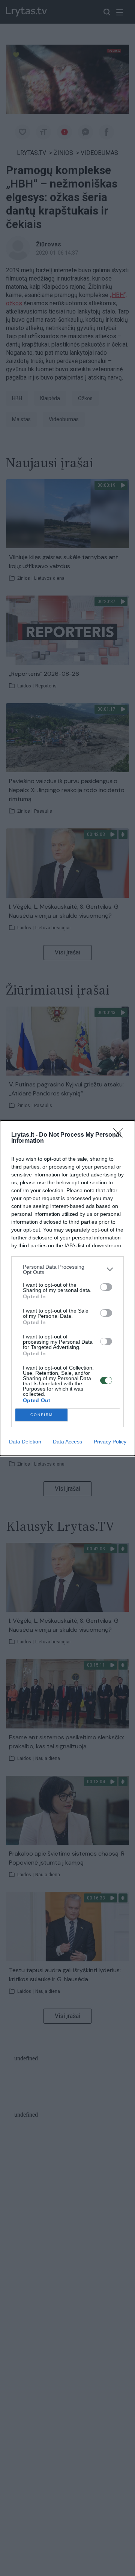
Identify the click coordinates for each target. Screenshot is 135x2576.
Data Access (67, 1442)
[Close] (120, 1135)
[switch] (106, 1287)
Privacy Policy (110, 1442)
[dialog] (67, 1288)
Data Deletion (25, 1442)
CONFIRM (42, 1415)
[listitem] (67, 1269)
